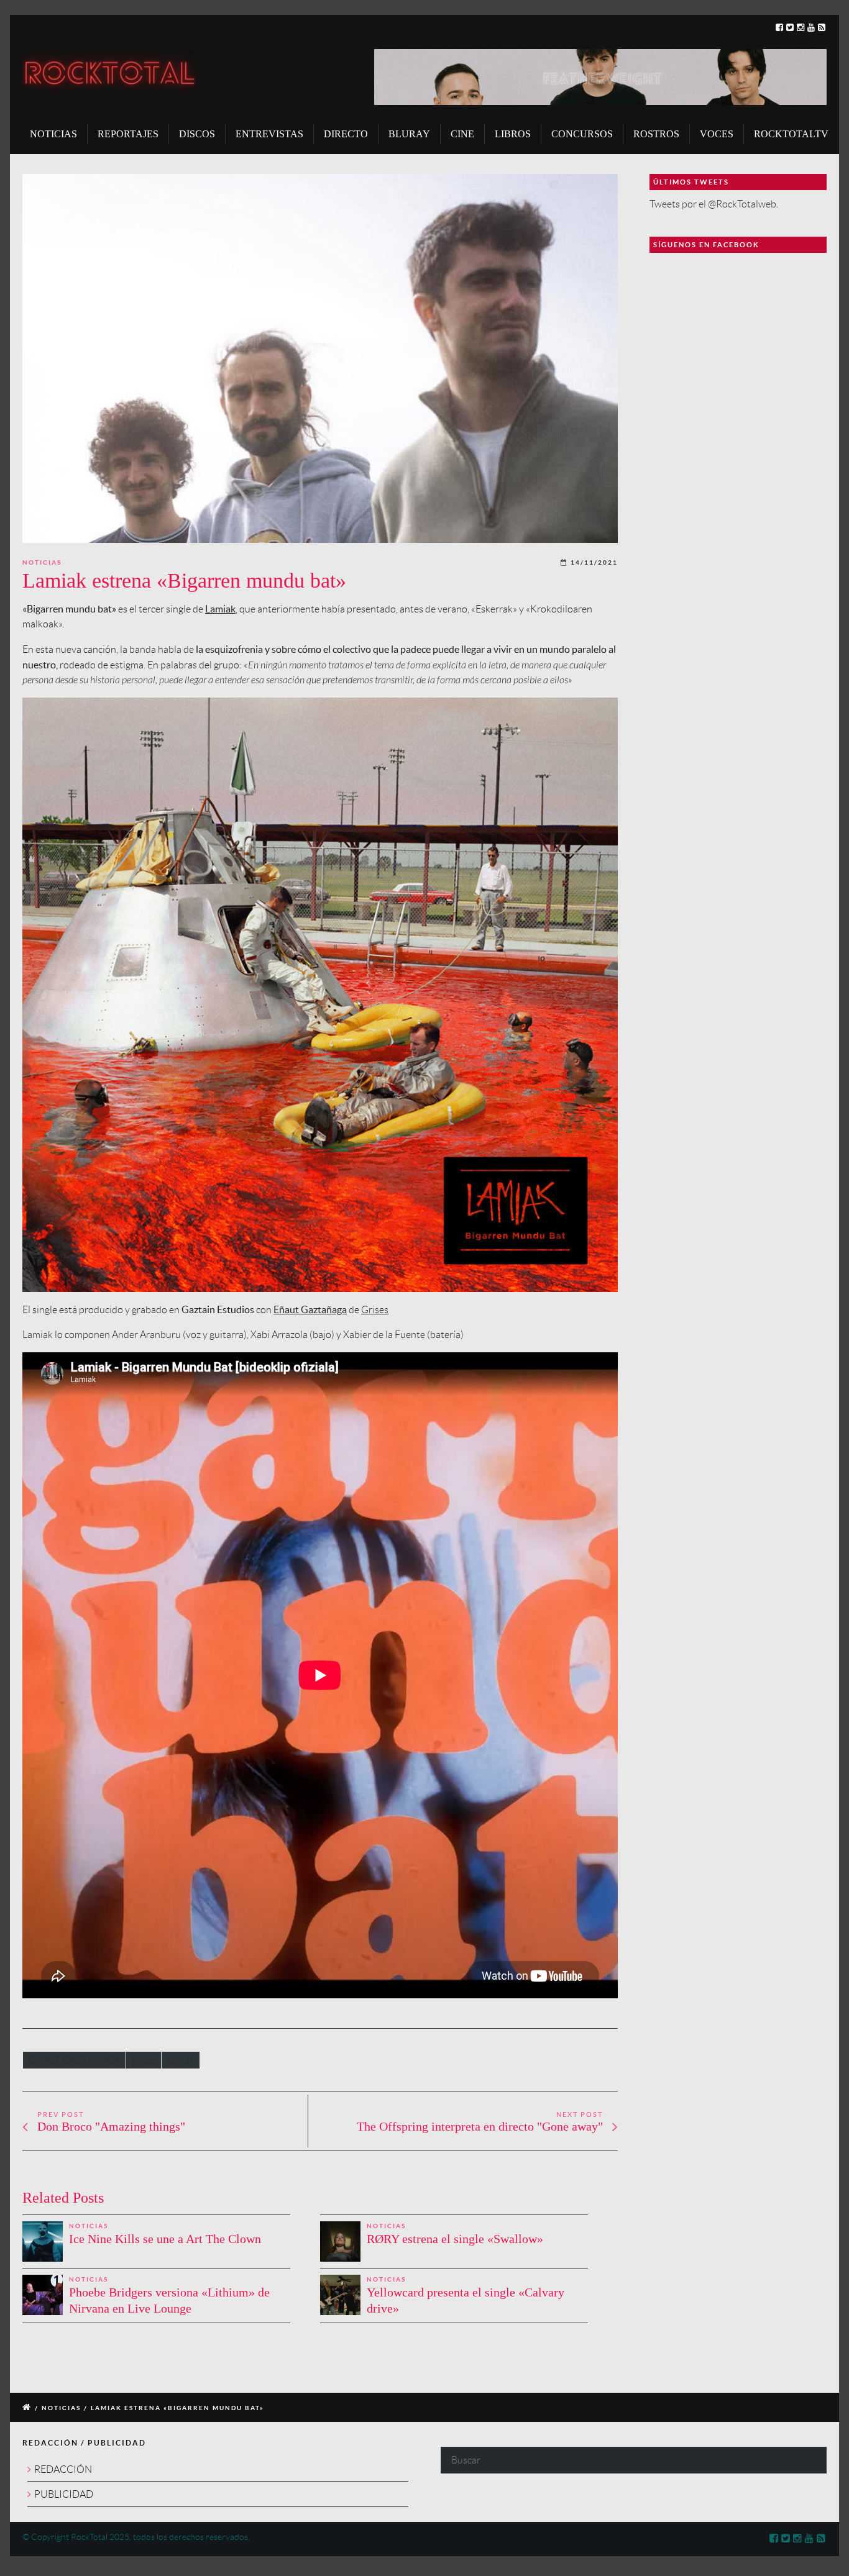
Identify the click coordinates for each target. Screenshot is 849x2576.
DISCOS (197, 134)
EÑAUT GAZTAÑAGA (74, 2060)
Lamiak (220, 609)
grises (144, 2060)
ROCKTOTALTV (791, 134)
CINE (462, 134)
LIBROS (513, 134)
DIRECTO (346, 134)
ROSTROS (656, 134)
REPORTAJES (128, 134)
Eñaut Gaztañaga (310, 1309)
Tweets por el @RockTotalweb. (714, 204)
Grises (375, 1310)
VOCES (717, 134)
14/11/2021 (594, 562)
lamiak (181, 2060)
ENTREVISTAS (269, 134)
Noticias (42, 562)
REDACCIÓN (63, 2469)
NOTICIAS (53, 134)
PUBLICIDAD (64, 2494)
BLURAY (409, 134)
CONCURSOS (582, 134)
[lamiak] (320, 358)
